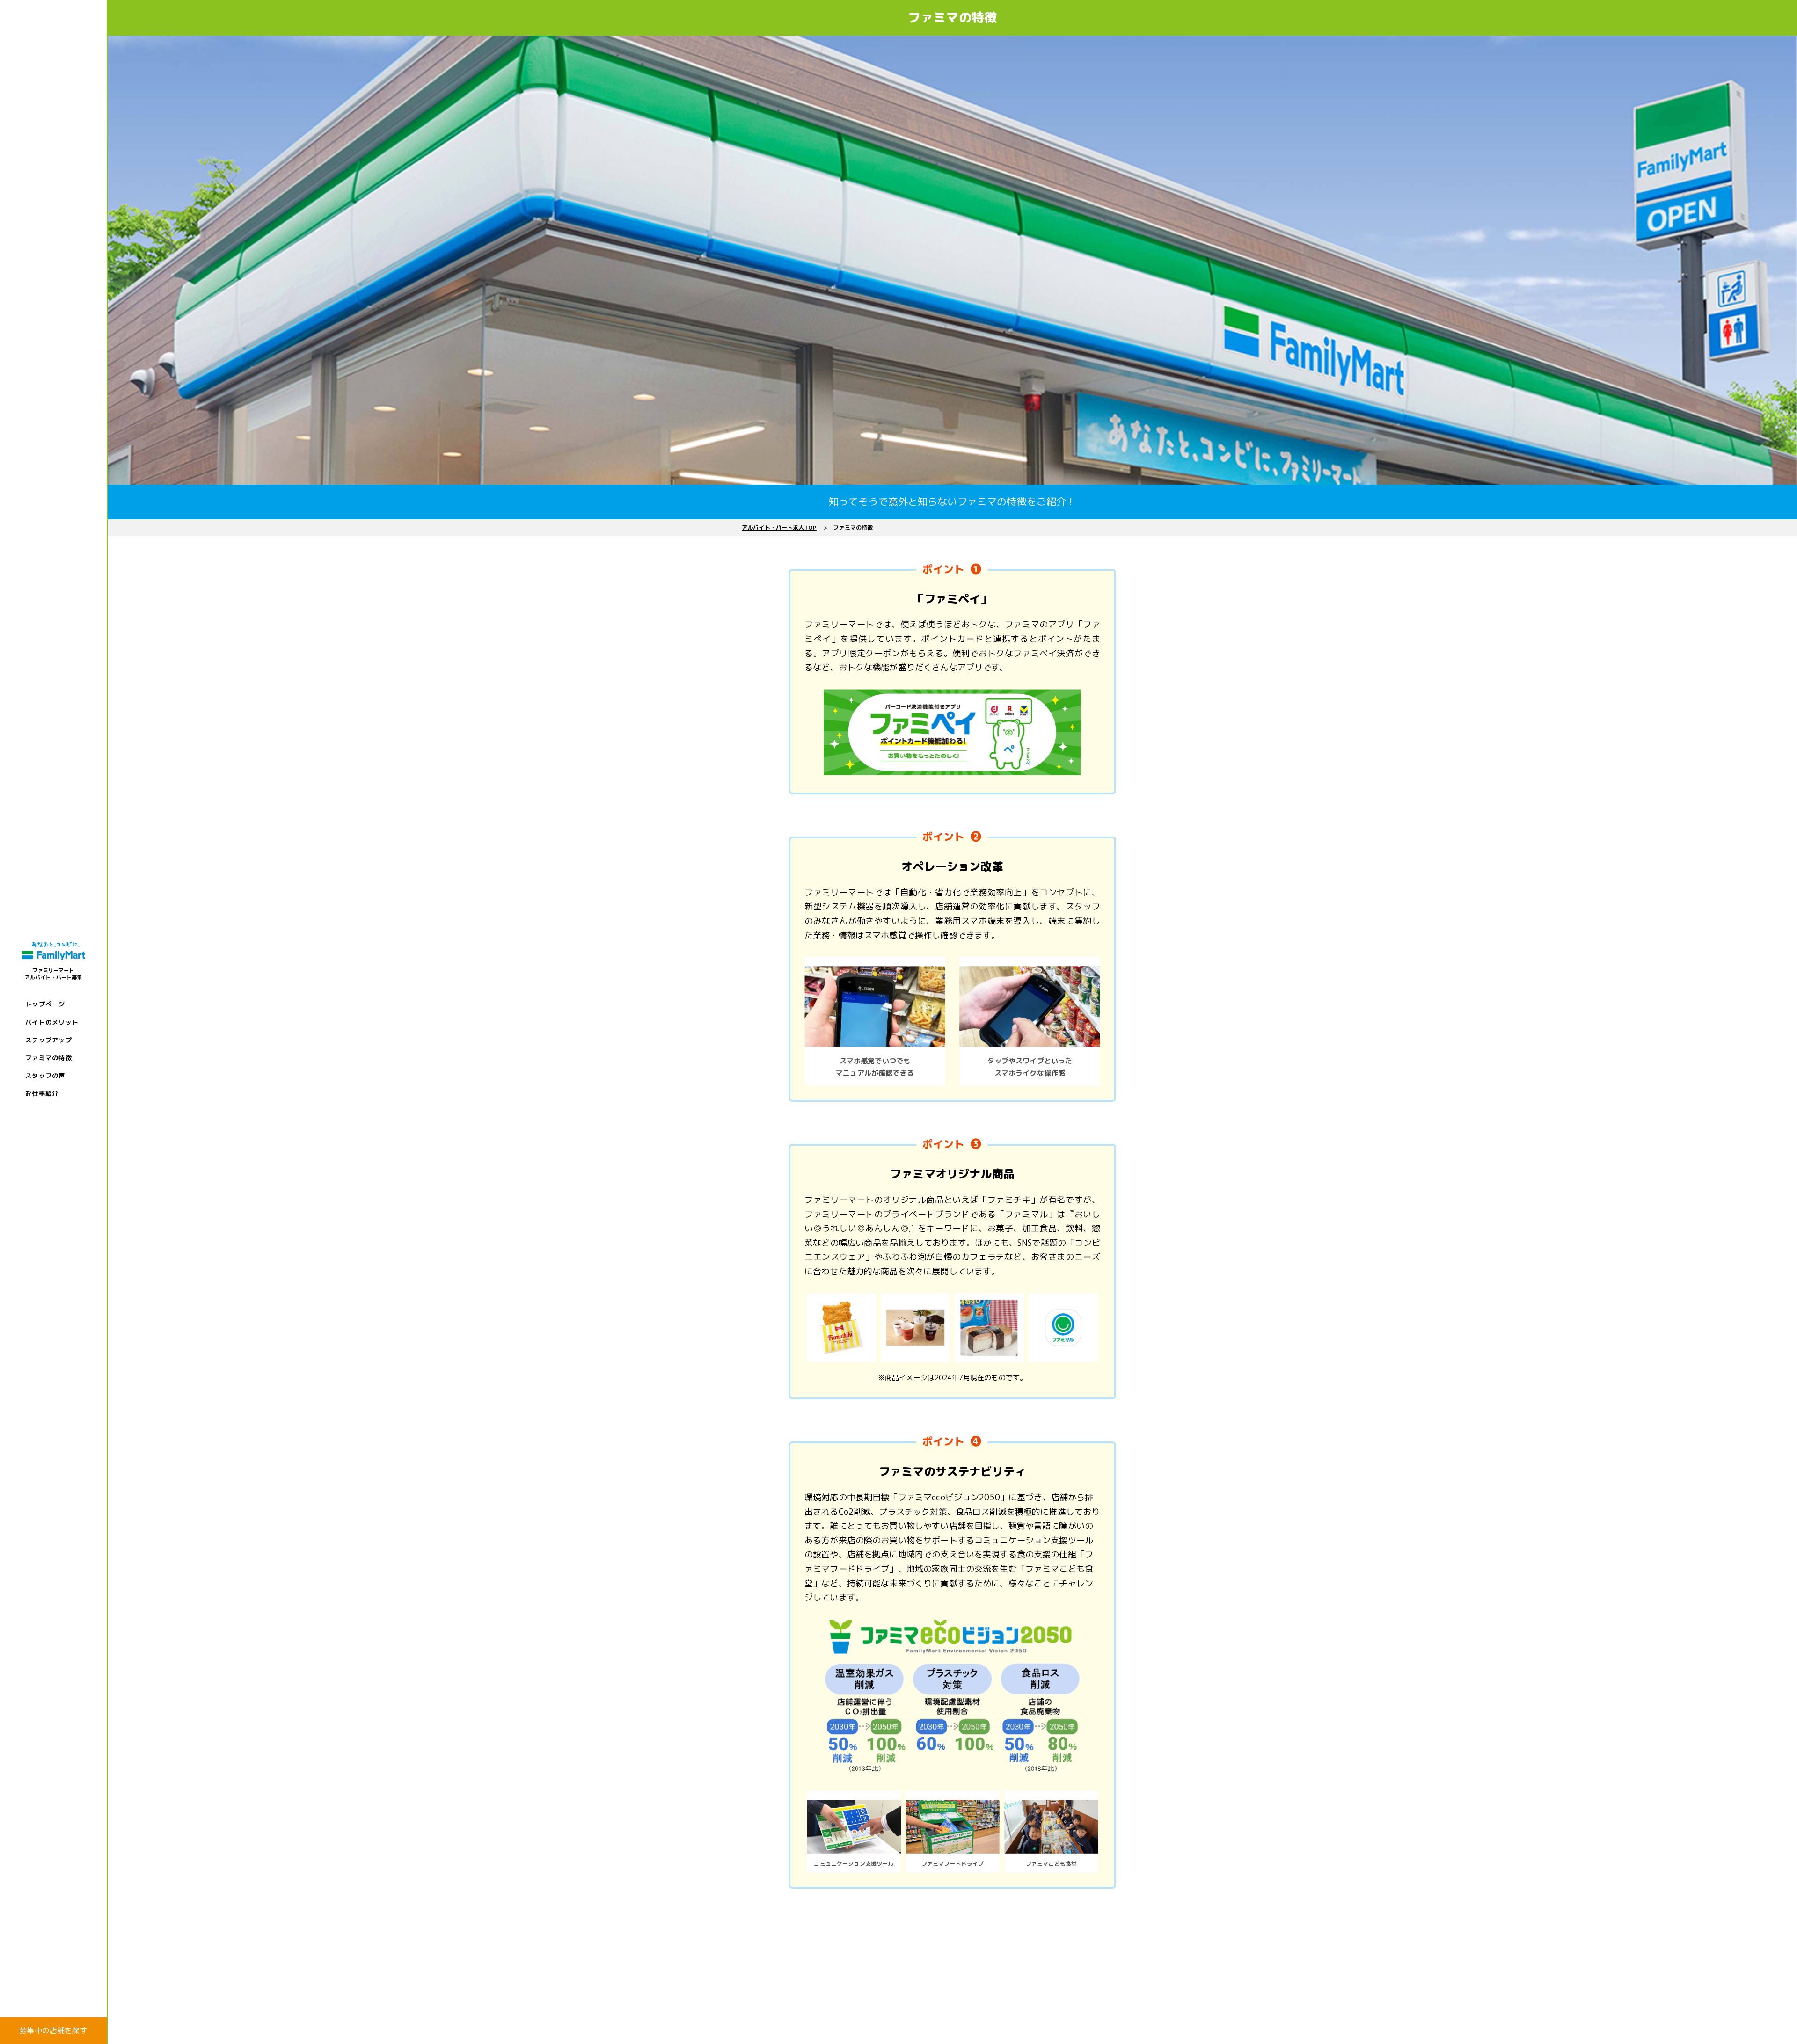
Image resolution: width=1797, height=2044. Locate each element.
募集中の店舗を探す (53, 2030)
